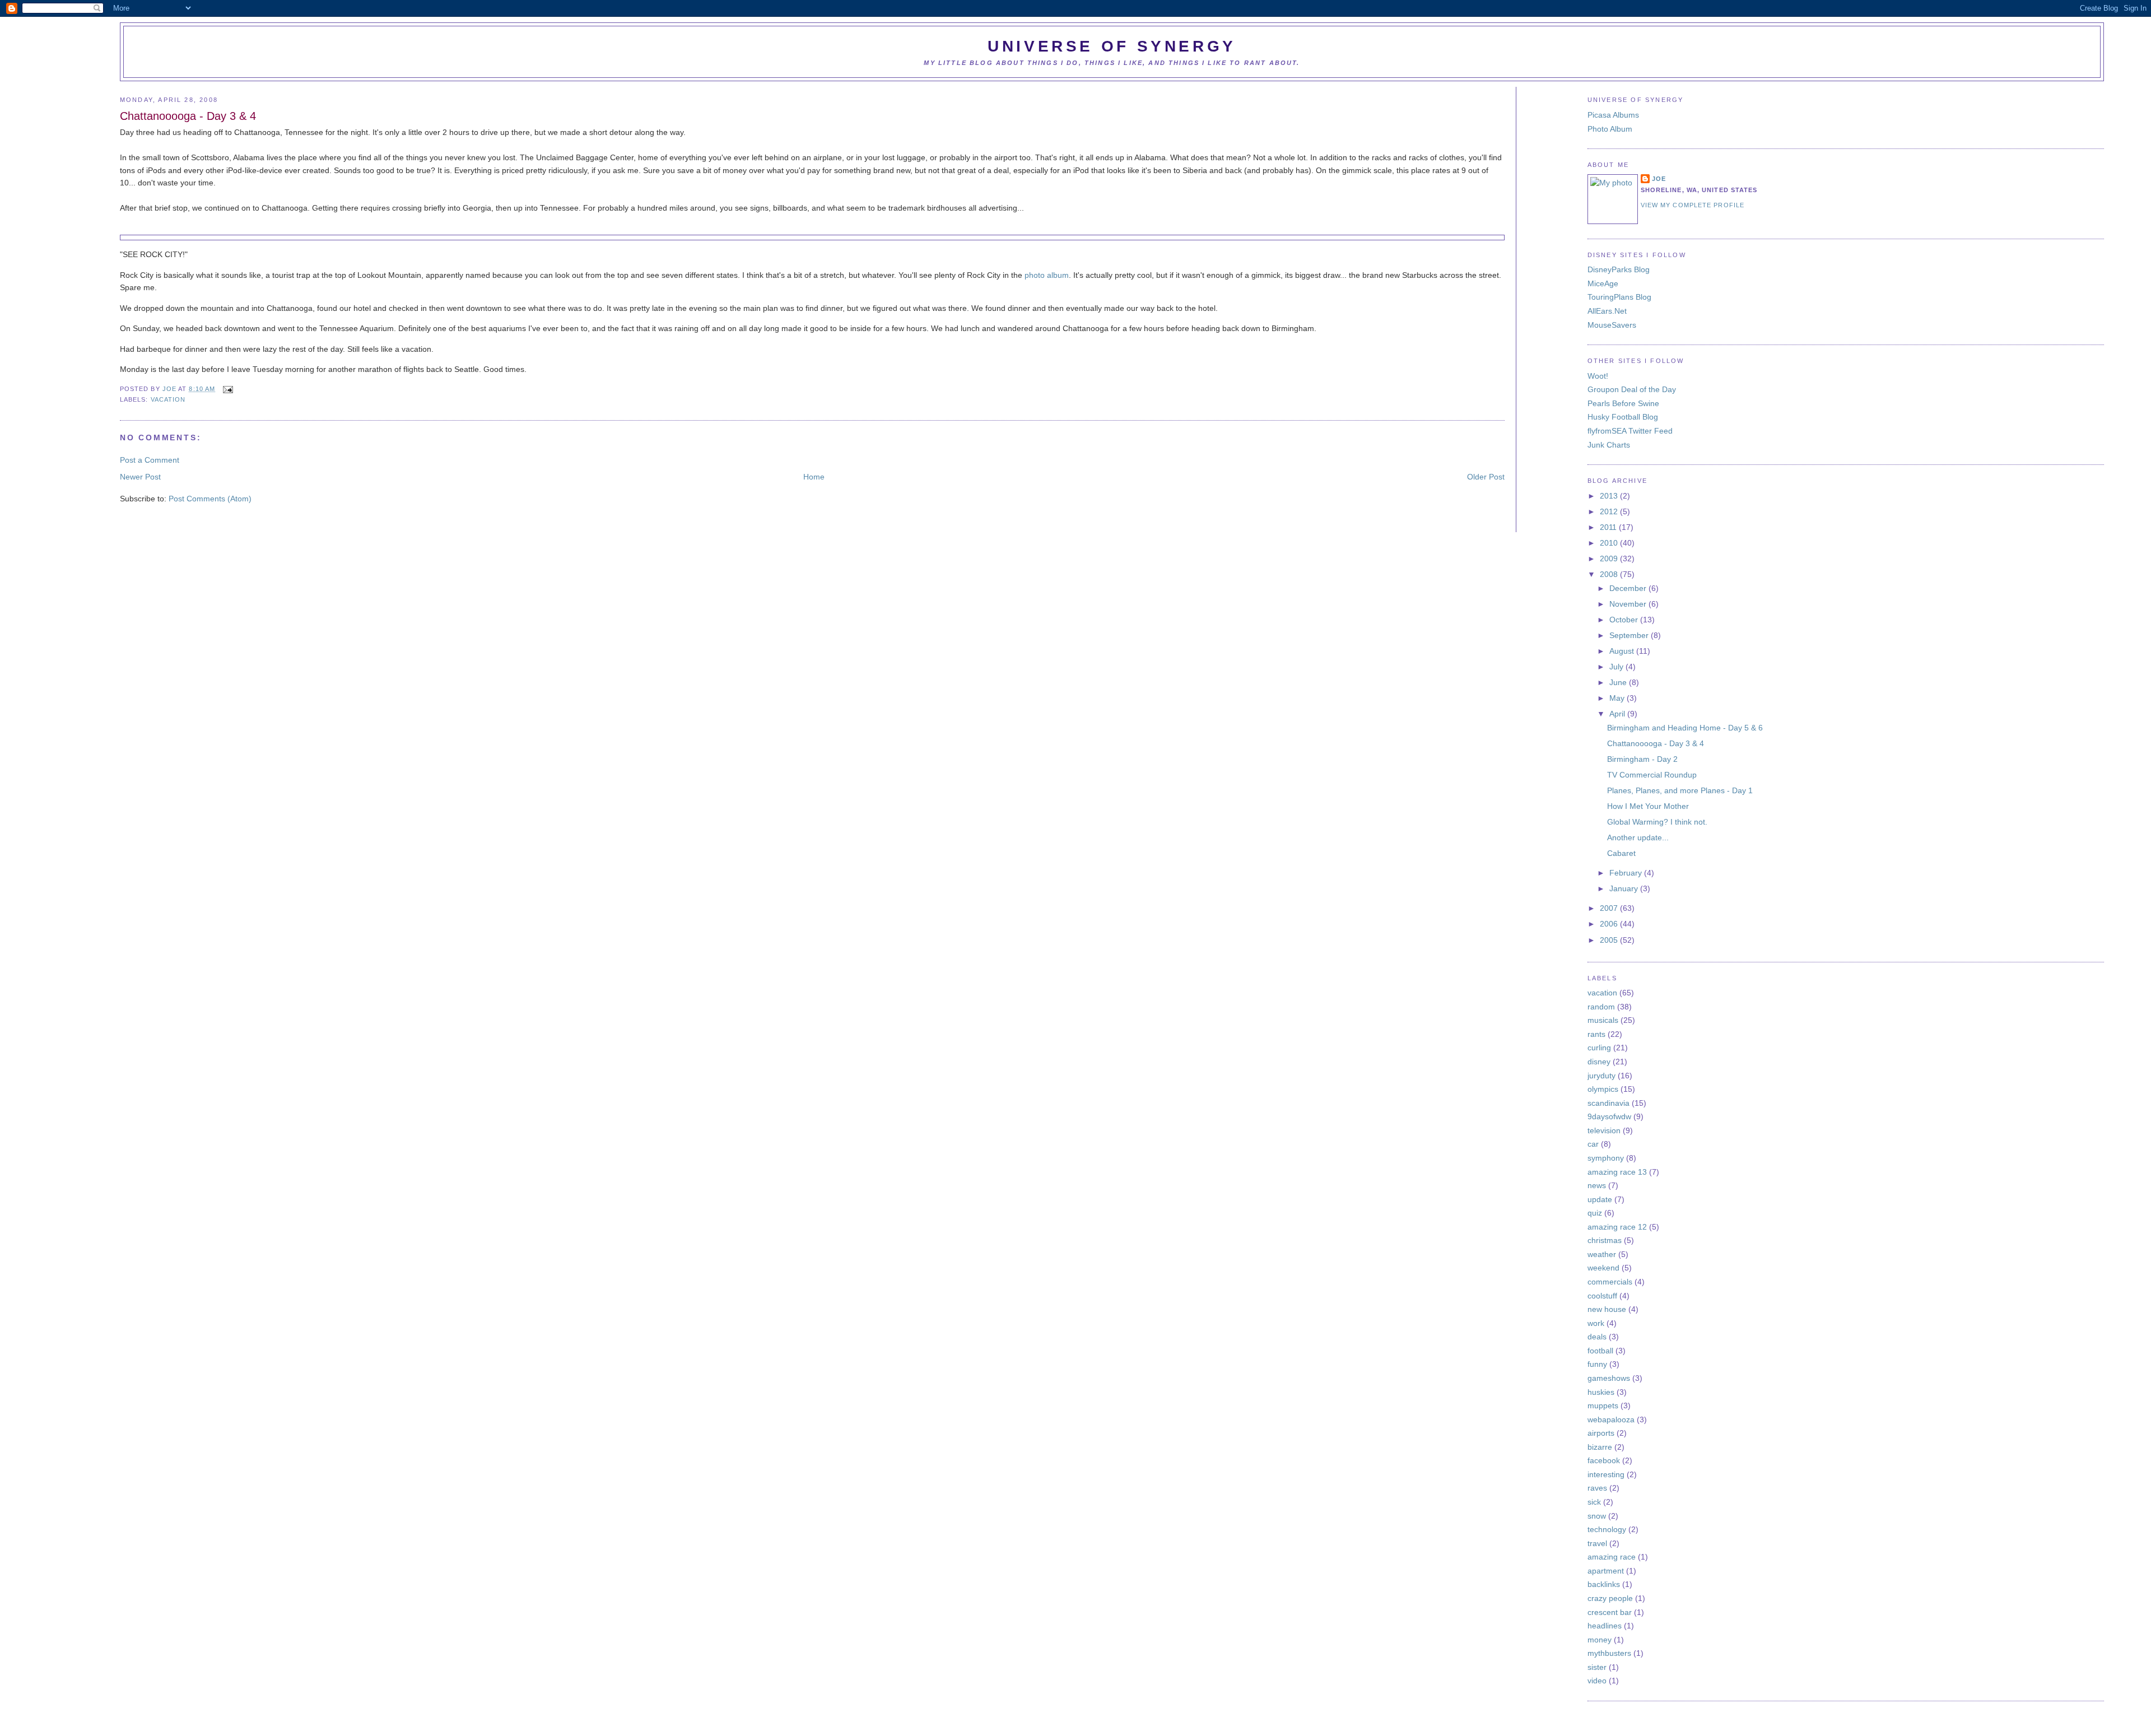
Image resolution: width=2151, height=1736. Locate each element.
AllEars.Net (1607, 311)
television (1604, 1130)
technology (1607, 1529)
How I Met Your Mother (1648, 806)
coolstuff (1602, 1296)
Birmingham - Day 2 (1642, 759)
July (1617, 667)
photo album (1047, 275)
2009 (1610, 559)
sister (1597, 1667)
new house (1607, 1309)
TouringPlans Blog (1619, 297)
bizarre (1600, 1447)
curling (1599, 1048)
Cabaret (1621, 853)
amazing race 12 (1617, 1227)
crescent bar (1610, 1612)
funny (1597, 1364)
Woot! (1598, 376)
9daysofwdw (1609, 1116)
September (1630, 635)
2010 (1610, 543)
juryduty (1601, 1076)
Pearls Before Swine (1623, 403)
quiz (1595, 1213)
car (1593, 1144)
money (1600, 1640)
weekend (1603, 1268)
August (1623, 651)
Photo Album (1610, 129)
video (1597, 1681)
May (1618, 698)
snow (1597, 1516)
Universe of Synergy (1112, 46)
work (1596, 1323)
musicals (1603, 1020)
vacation (168, 399)
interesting (1606, 1474)
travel (1597, 1543)
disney (1599, 1062)
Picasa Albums (1613, 115)
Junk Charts (1609, 445)
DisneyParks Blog (1619, 269)
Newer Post (140, 477)
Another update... (1638, 837)
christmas (1605, 1240)
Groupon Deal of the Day (1632, 389)
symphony (1606, 1158)
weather (1602, 1254)
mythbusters (1609, 1653)
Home (814, 477)
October (1625, 620)
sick (1594, 1502)
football (1600, 1351)
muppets (1603, 1405)
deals (1597, 1337)
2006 (1610, 924)
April (1618, 714)
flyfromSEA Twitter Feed (1630, 431)
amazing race (1612, 1557)
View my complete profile (1693, 205)
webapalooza (1611, 1419)
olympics (1603, 1089)
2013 (1610, 496)
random (1601, 1007)
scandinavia (1608, 1103)
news (1597, 1185)
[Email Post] (226, 389)
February (1627, 873)
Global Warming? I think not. (1657, 822)
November (1629, 604)
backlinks (1604, 1584)
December (1629, 588)
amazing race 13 (1617, 1172)
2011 (1609, 527)
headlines (1605, 1626)
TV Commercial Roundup (1652, 775)
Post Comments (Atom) (210, 499)
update (1600, 1199)
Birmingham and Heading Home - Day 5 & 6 (1685, 728)
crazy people (1610, 1598)
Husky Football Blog (1623, 417)
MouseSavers (1612, 325)
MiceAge (1603, 283)
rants (1596, 1034)
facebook (1604, 1460)
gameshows (1609, 1378)
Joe (170, 389)
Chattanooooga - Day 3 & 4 (1656, 743)
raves (1597, 1488)
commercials (1610, 1282)
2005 (1610, 940)
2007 (1610, 908)
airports (1601, 1433)
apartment (1606, 1571)
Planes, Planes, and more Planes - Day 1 (1680, 790)
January (1625, 888)
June (1619, 682)
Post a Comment (150, 460)
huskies (1601, 1392)
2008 (1610, 574)
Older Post (1486, 477)
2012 (1610, 511)
